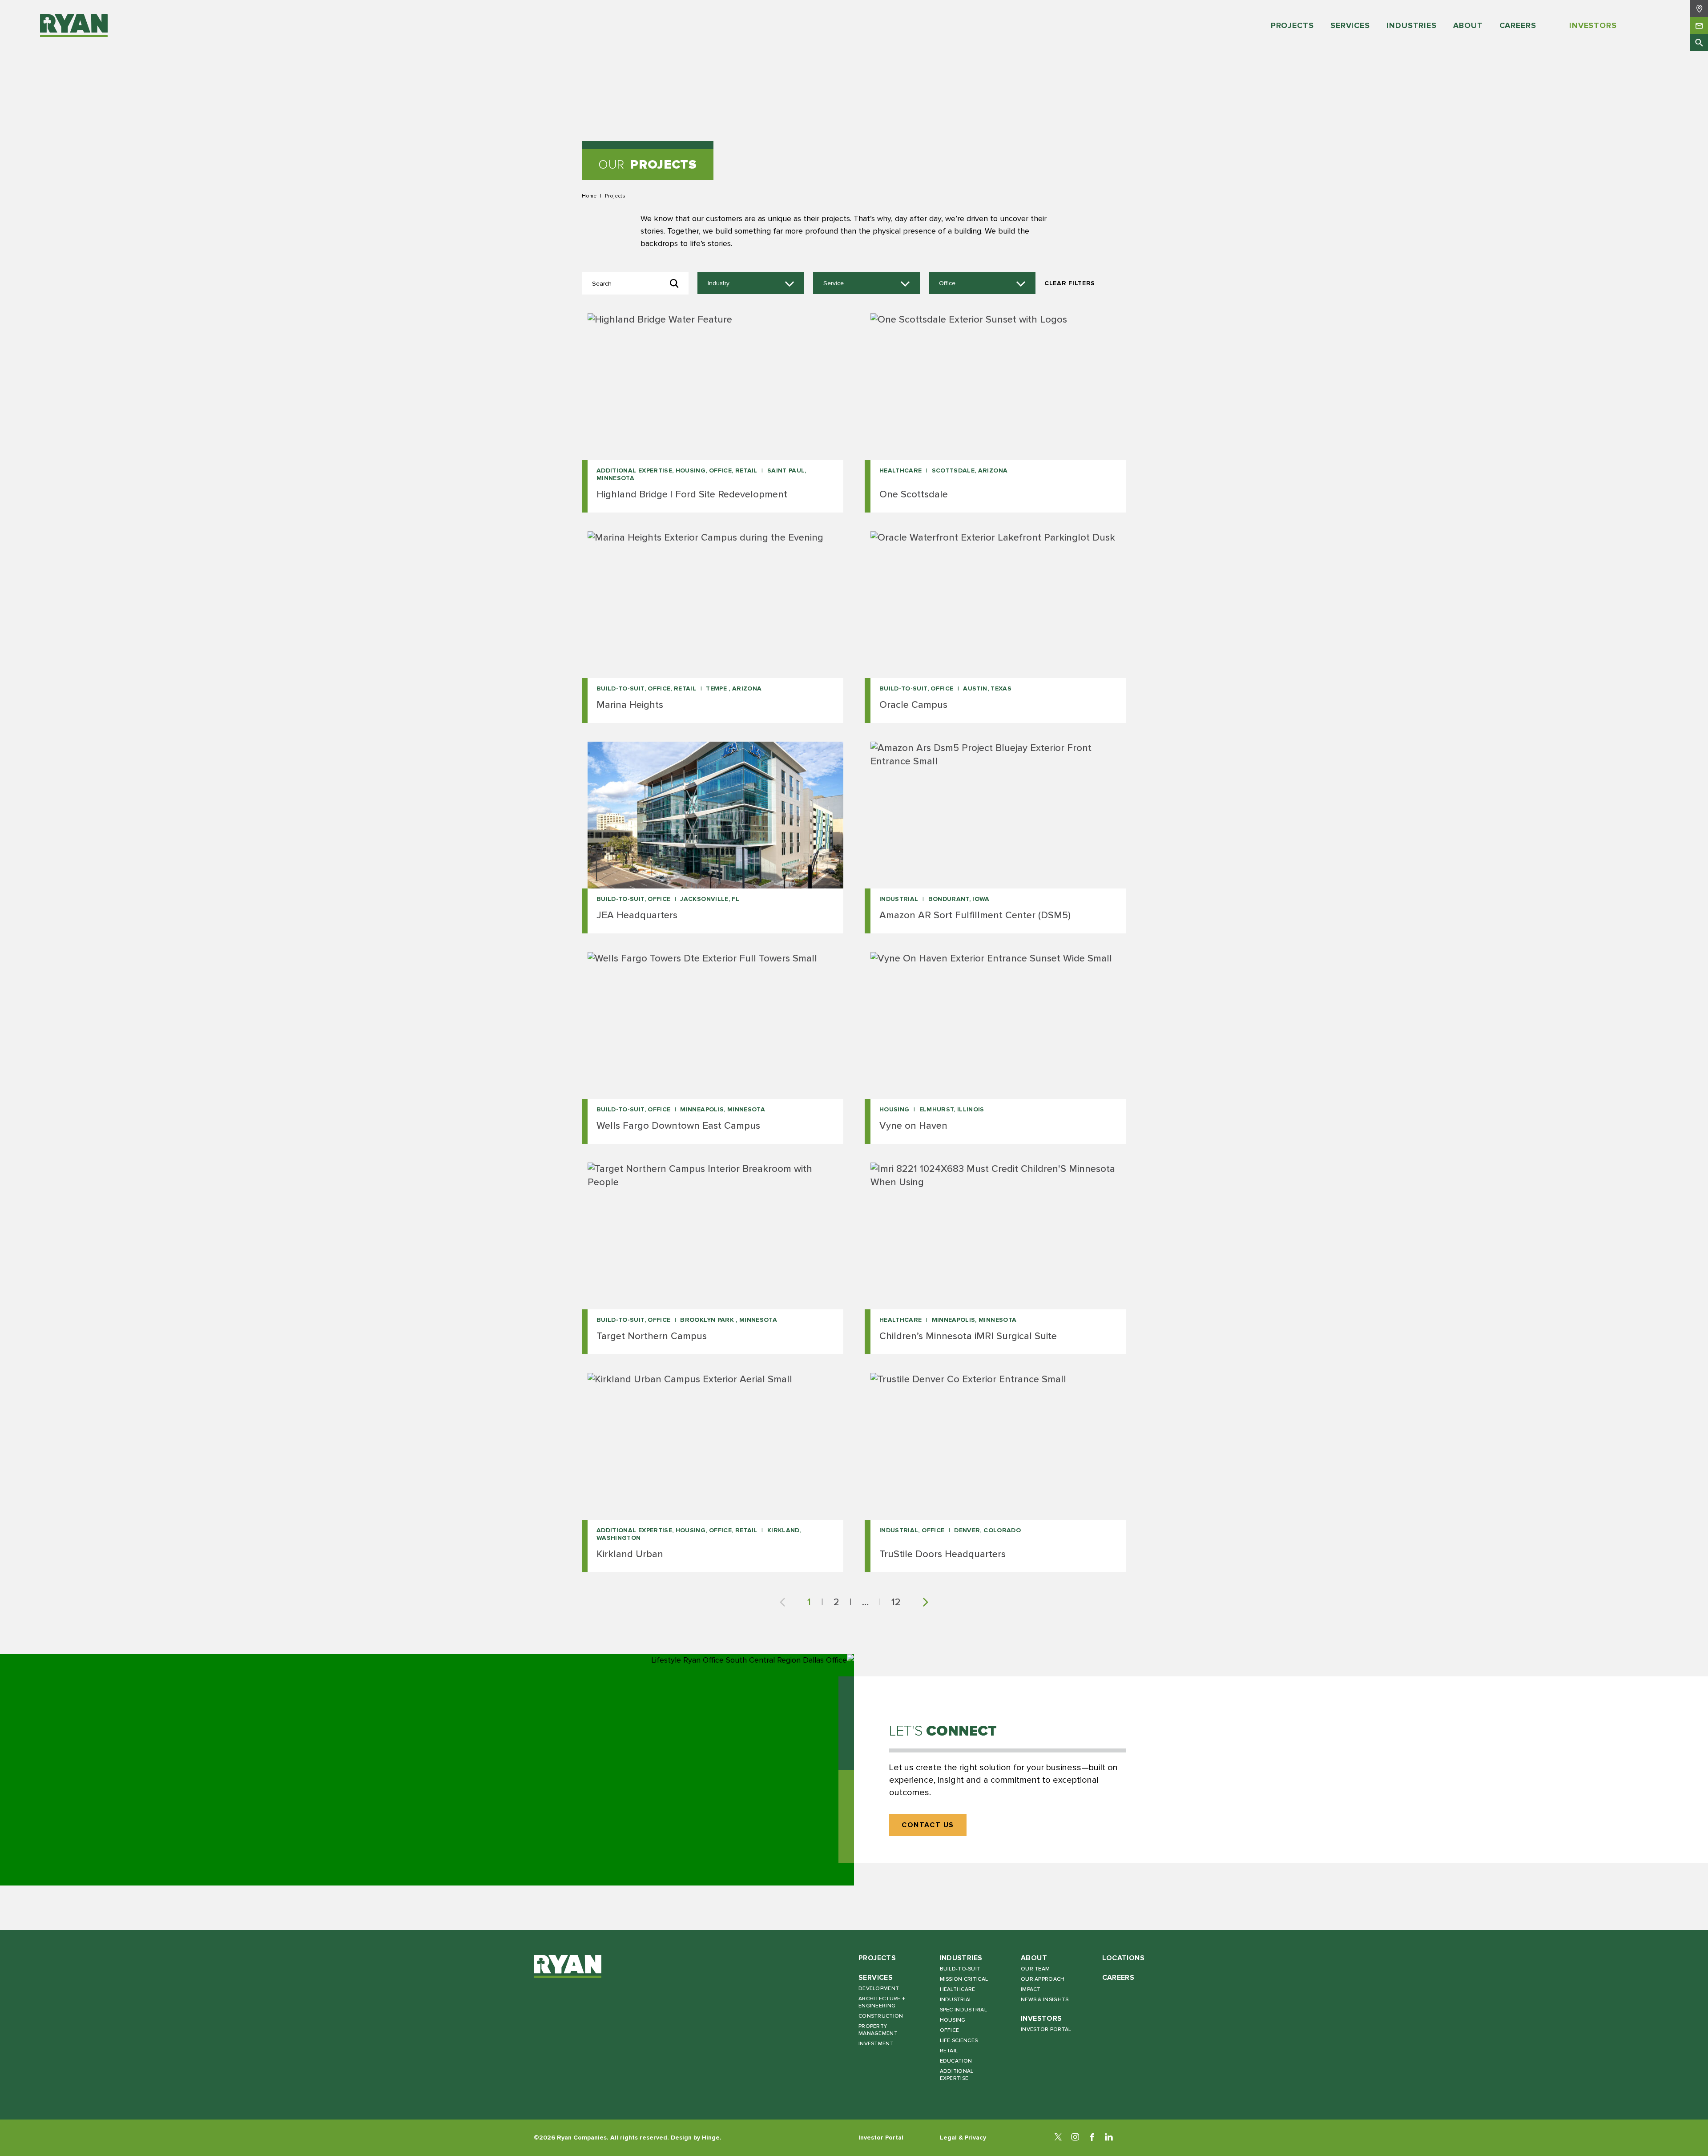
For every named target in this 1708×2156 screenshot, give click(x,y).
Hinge (711, 2138)
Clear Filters (1070, 283)
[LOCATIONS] (1699, 8)
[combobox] (751, 283)
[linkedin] (1109, 2138)
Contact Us (928, 1825)
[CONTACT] (1699, 25)
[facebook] (1092, 2138)
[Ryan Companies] (74, 26)
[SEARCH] (1699, 43)
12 (896, 1602)
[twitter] (1058, 2138)
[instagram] (1075, 2138)
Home (589, 196)
